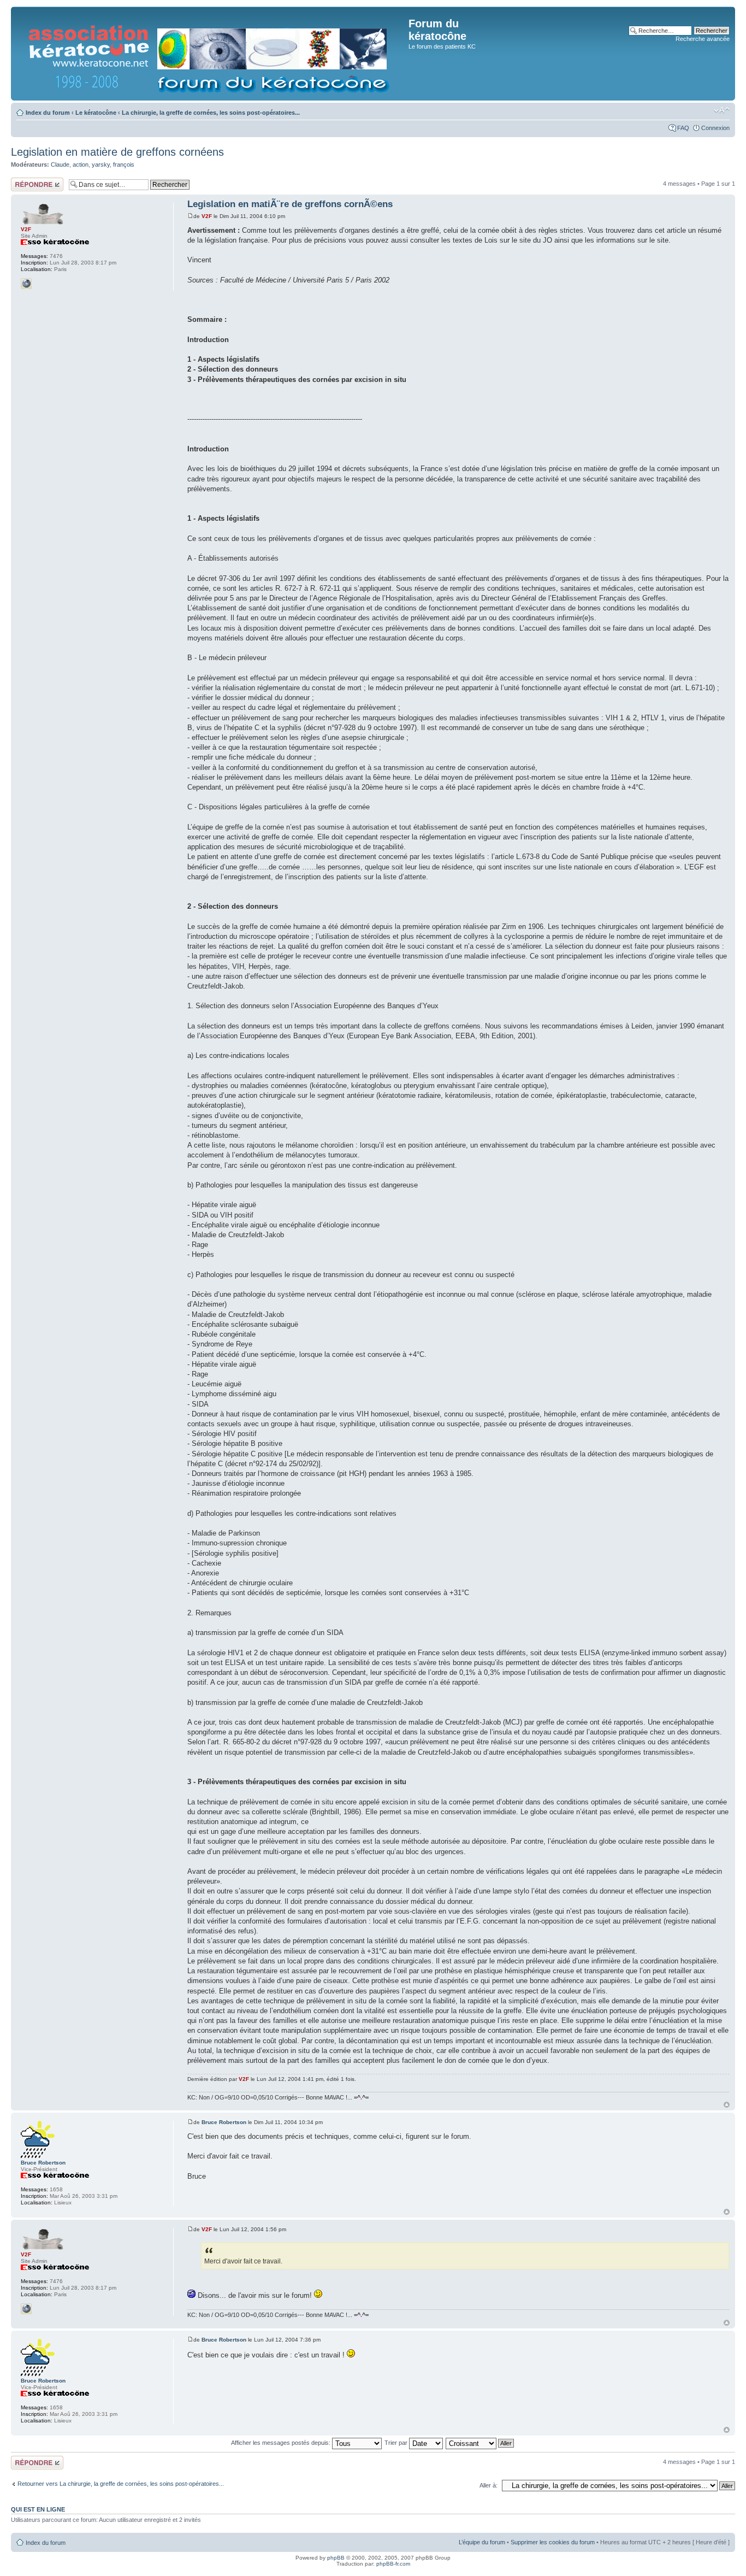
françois (124, 164)
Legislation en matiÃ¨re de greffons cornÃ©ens (290, 204)
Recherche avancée (703, 39)
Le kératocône (96, 113)
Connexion (715, 128)
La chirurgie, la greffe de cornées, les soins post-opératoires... (211, 113)
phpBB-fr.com (393, 2564)
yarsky (101, 164)
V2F (207, 216)
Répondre (24, 181)
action (81, 164)
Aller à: (489, 2485)
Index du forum (48, 113)
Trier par (397, 2443)
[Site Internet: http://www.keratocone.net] (26, 284)
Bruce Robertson (224, 2122)
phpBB (336, 2558)
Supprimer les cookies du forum (553, 2542)
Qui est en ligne (38, 2509)
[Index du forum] (211, 54)
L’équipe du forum (482, 2542)
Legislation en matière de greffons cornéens (117, 152)
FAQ (683, 128)
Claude (60, 164)
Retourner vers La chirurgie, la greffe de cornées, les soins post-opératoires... (121, 2484)
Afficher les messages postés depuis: (282, 2443)
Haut (727, 2105)
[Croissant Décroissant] (480, 2443)
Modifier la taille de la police (722, 110)
